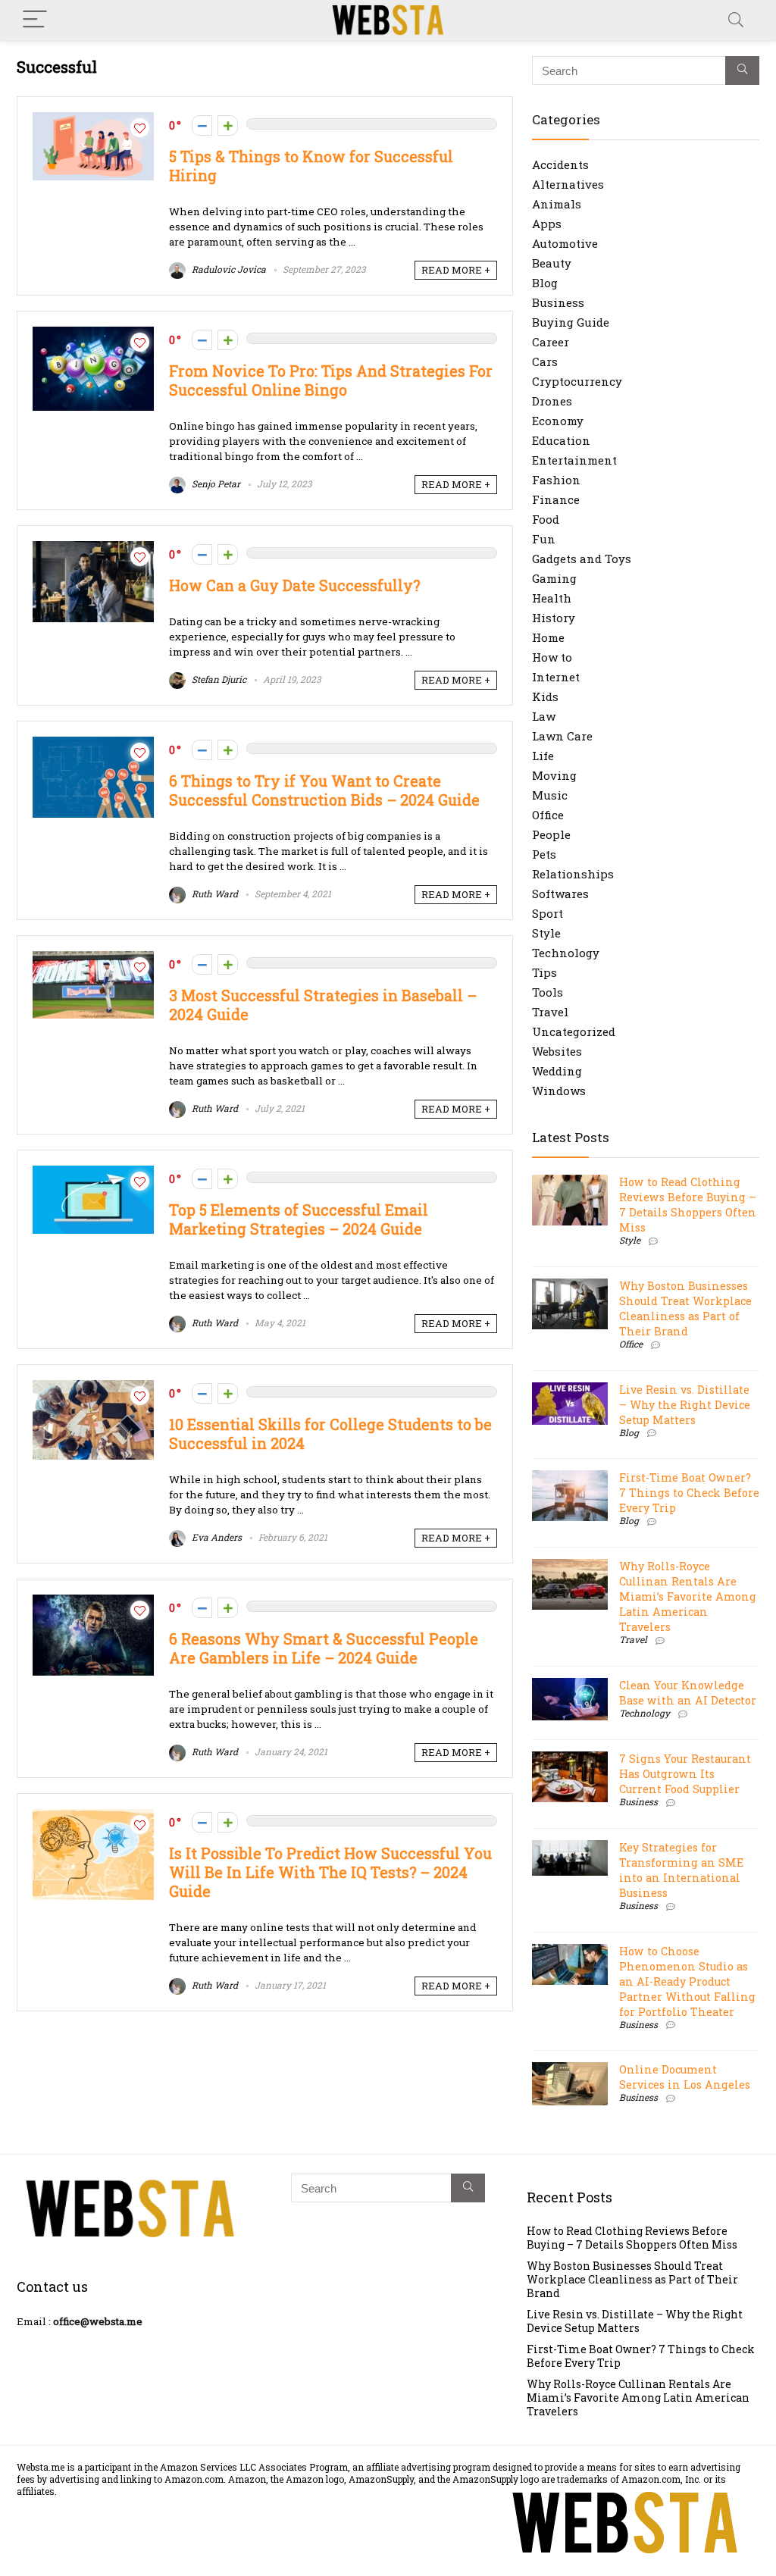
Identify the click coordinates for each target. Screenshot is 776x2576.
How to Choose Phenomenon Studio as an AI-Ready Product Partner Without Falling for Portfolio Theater (687, 1981)
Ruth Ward (214, 894)
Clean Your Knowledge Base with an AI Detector (688, 1693)
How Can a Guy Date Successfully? (294, 585)
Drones (552, 401)
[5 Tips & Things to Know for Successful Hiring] (93, 120)
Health (552, 598)
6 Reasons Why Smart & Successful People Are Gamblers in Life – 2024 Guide (324, 1648)
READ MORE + (456, 270)
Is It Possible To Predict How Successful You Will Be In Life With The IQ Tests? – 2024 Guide (330, 1872)
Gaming (554, 578)
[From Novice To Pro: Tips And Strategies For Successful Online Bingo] (93, 334)
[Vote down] (202, 125)
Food (546, 519)
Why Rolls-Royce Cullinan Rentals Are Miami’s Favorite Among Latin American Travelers (688, 1596)
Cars (545, 362)
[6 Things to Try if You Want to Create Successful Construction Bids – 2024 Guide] (93, 744)
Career (551, 342)
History (554, 618)
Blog (545, 283)
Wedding (557, 1071)
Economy (558, 421)
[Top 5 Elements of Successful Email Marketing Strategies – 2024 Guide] (93, 1173)
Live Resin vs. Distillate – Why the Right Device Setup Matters (685, 1405)
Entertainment (574, 460)
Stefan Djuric (218, 679)
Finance (556, 499)
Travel (550, 1012)
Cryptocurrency (577, 381)
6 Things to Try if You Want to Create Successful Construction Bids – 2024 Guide (324, 790)
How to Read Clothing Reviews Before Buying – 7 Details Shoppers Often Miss (688, 1205)
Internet (556, 677)
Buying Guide (571, 322)
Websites (557, 1051)
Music (550, 795)
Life (543, 756)
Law (544, 716)
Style (546, 933)
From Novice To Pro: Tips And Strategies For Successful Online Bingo (331, 380)
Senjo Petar (215, 484)
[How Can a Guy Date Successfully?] (93, 549)
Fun (544, 539)
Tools (548, 992)
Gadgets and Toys (582, 559)
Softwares (560, 894)
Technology (566, 953)
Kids (545, 696)
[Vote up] (228, 125)
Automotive (565, 243)
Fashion (556, 480)
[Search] (736, 20)
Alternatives (568, 184)
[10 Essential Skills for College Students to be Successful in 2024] (93, 1388)
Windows (559, 1091)
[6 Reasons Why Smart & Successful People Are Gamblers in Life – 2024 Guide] (93, 1602)
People (551, 834)
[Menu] (35, 20)
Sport (548, 913)
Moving (554, 775)
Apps (547, 224)
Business (558, 302)
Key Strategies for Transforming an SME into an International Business (681, 1870)
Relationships (573, 874)
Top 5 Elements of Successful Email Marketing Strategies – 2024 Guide (299, 1219)
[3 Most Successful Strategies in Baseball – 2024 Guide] (93, 959)
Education (561, 440)
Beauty (552, 263)
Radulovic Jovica (228, 269)
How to (552, 657)
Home (548, 637)
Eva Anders (216, 1537)
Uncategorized (574, 1031)
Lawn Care (562, 736)
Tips (544, 972)
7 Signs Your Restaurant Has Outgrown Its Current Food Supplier (685, 1774)
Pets (544, 854)
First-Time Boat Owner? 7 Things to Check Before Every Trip (689, 1493)
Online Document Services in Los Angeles (685, 2077)
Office (548, 815)
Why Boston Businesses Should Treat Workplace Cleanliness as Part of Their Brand (685, 1308)
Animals (557, 204)
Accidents (560, 164)
